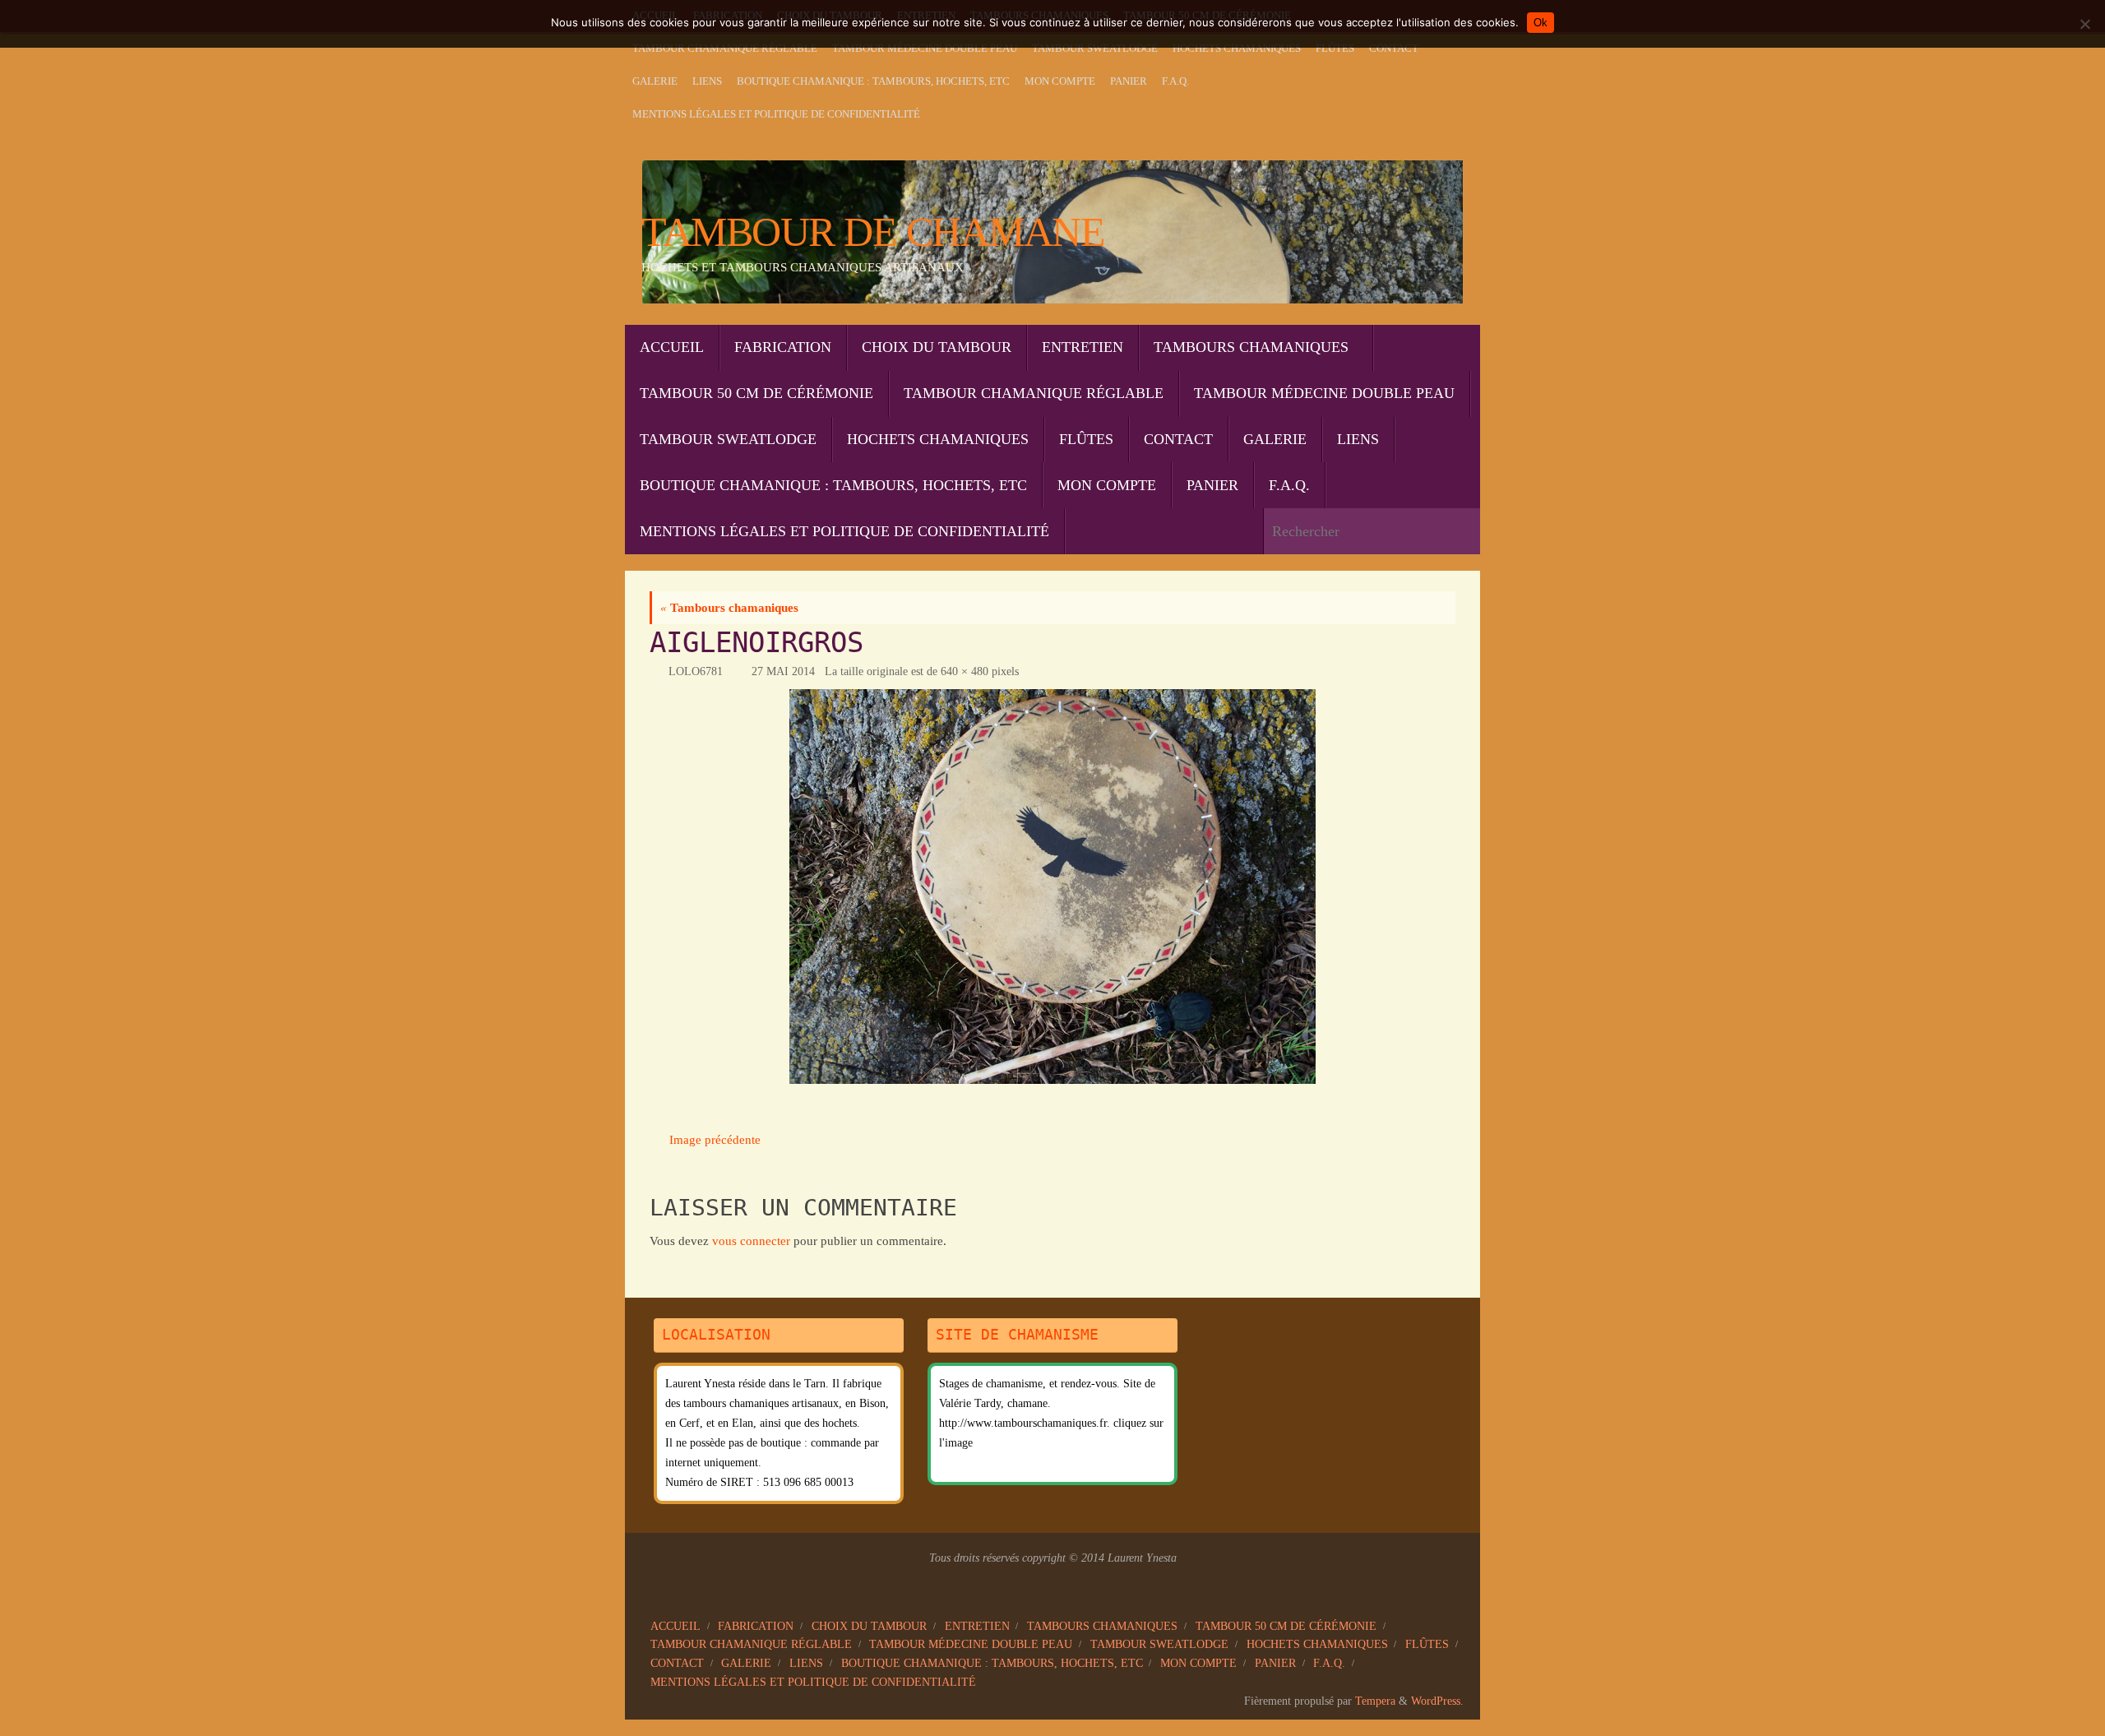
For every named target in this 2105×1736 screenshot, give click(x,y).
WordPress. (1437, 1701)
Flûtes (1335, 49)
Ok (1541, 23)
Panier (1129, 81)
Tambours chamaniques (729, 608)
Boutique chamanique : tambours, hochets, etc (873, 81)
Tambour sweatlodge (1095, 49)
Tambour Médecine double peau (925, 49)
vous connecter (751, 1241)
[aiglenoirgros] (1052, 887)
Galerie (655, 81)
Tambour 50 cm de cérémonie (1286, 1626)
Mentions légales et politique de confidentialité (776, 114)
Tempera (1375, 1701)
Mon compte (1060, 81)
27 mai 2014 (783, 671)
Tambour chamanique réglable (725, 49)
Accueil (675, 1626)
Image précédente (715, 1140)
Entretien (977, 1626)
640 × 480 (965, 671)
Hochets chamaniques (1237, 49)
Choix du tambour (869, 1626)
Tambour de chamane (873, 232)
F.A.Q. (1175, 81)
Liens (707, 81)
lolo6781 (696, 671)
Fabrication (756, 1626)
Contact (1394, 49)
